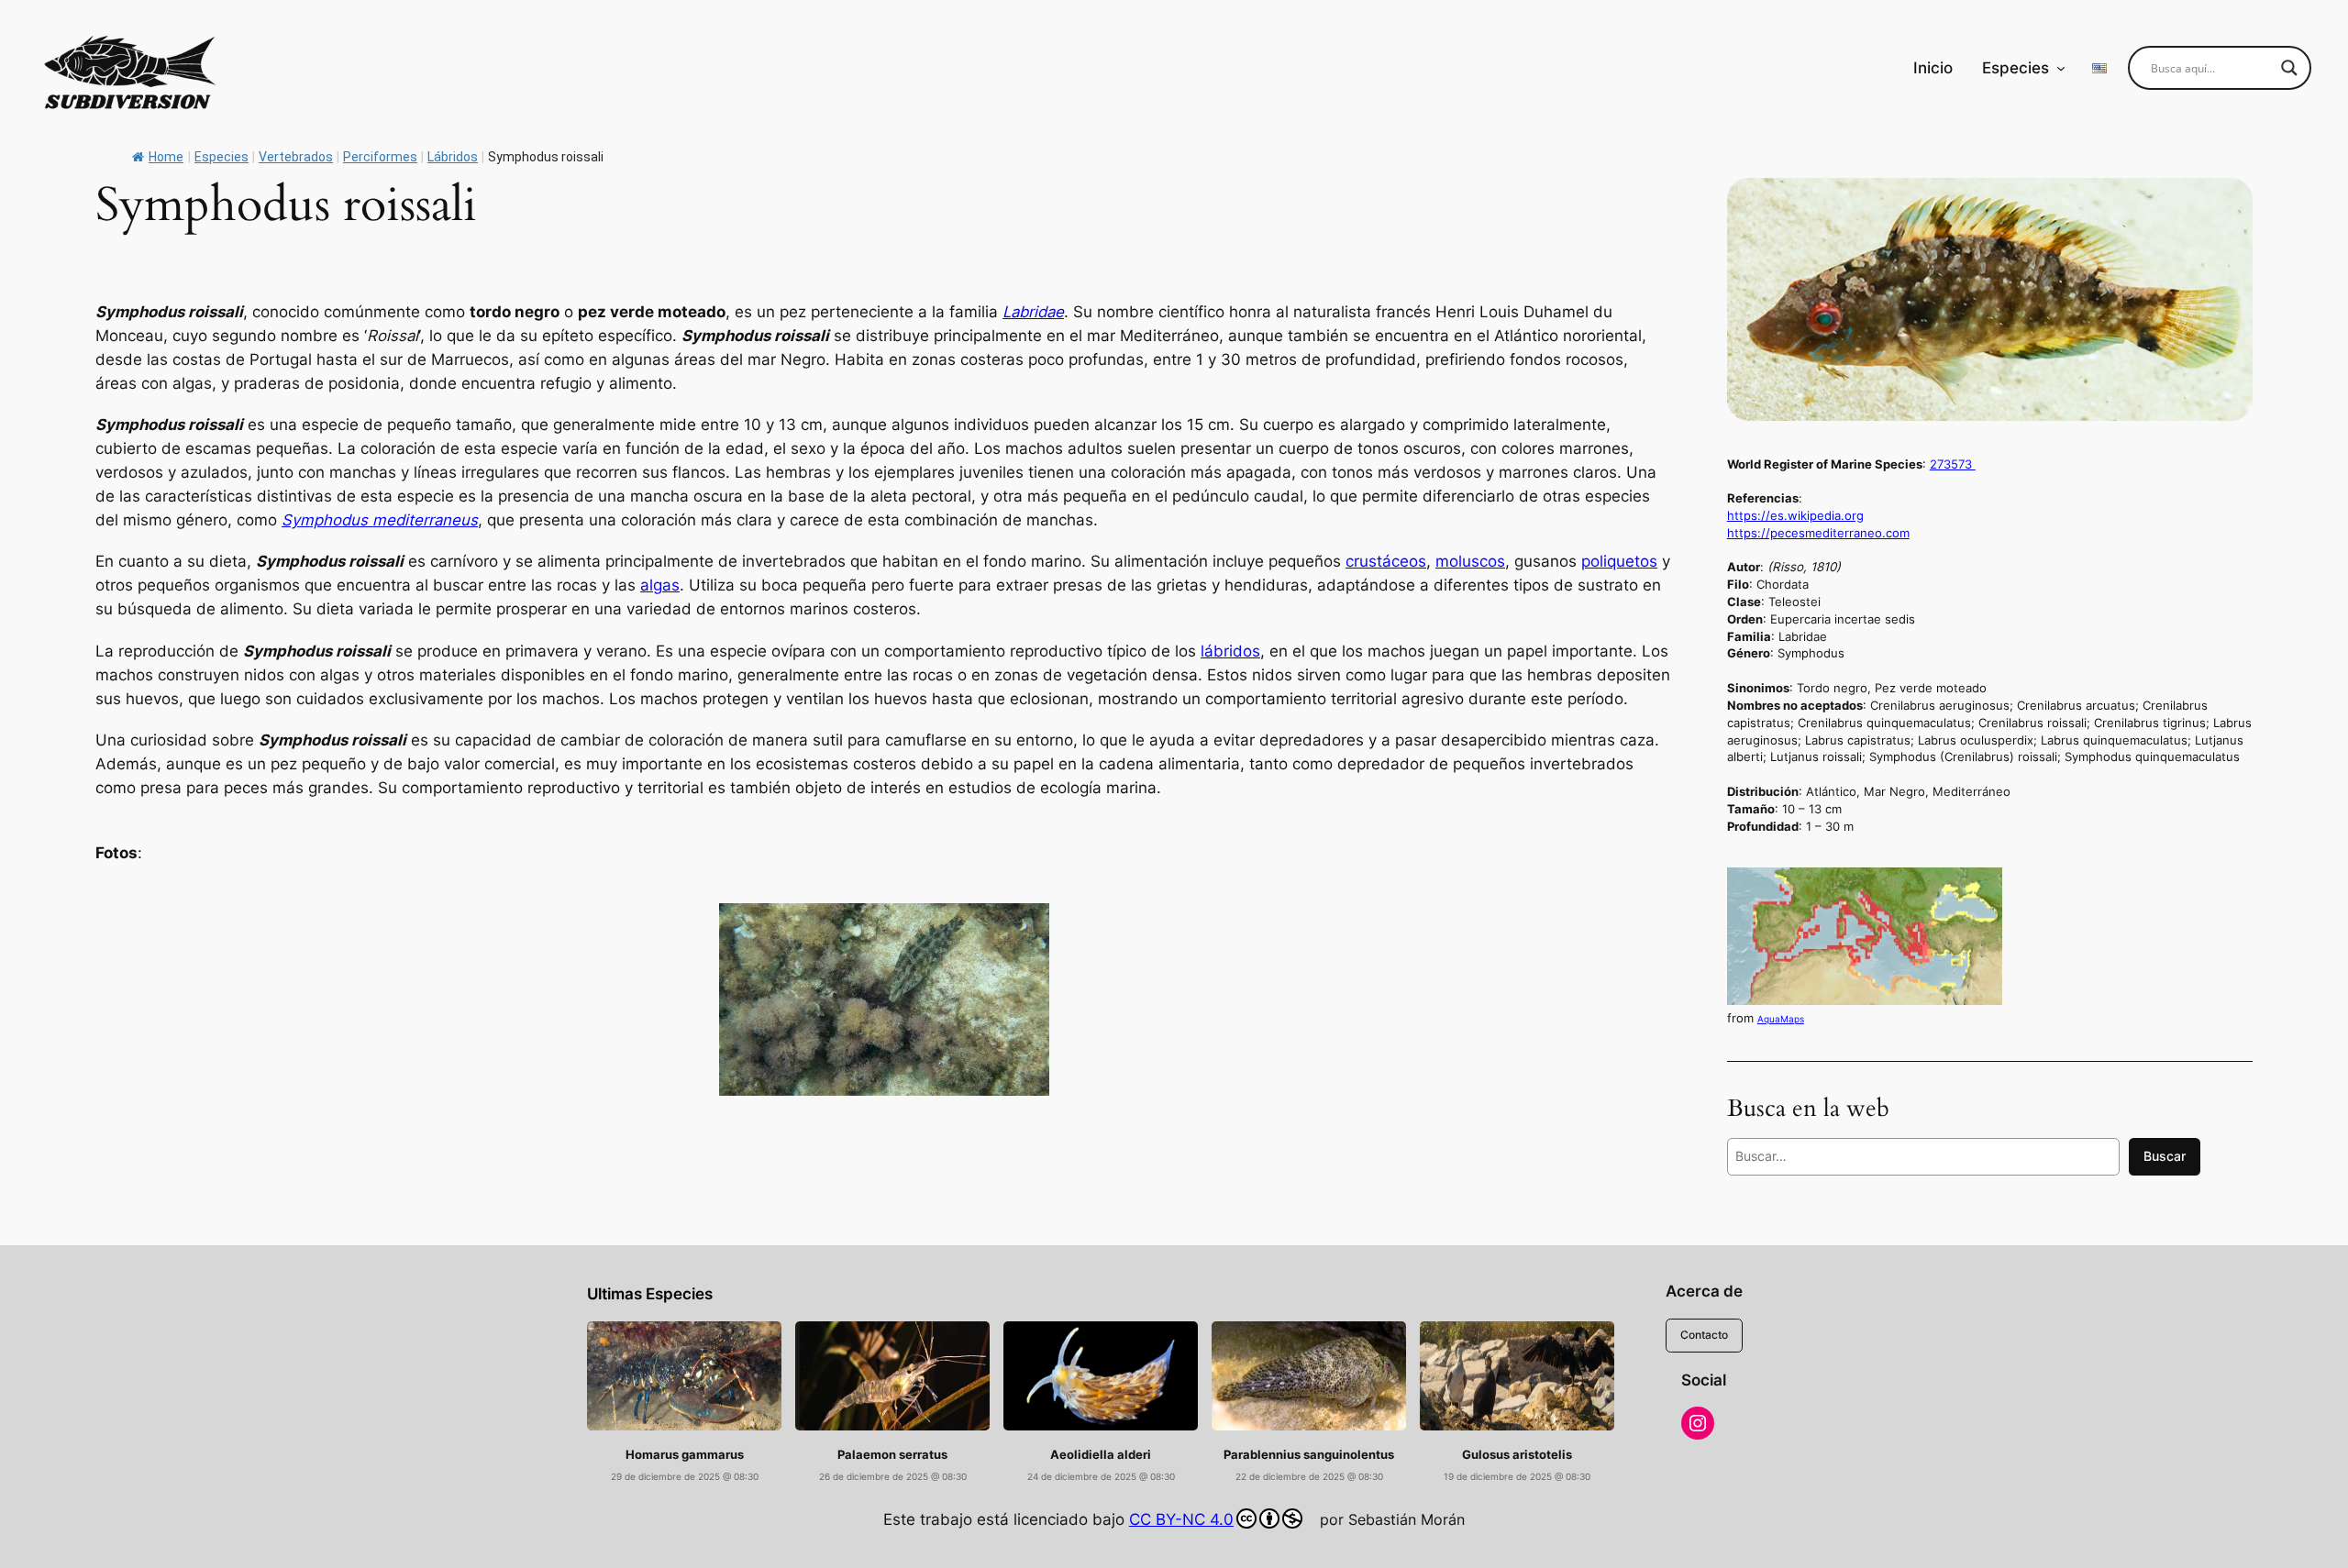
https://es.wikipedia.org (1795, 515)
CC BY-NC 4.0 (1181, 1519)
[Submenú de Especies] (2061, 68)
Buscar (2165, 1156)
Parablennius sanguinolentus (1309, 1455)
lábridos (1230, 651)
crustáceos (1386, 561)
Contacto (1704, 1335)
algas (660, 585)
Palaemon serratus (892, 1455)
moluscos (1470, 561)
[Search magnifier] (2289, 68)
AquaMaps (1781, 1019)
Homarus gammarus (685, 1455)
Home (166, 157)
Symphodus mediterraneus (380, 520)
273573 (1953, 464)
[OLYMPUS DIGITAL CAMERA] (884, 999)
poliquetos (1619, 561)
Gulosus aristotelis (1517, 1455)
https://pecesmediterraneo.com (1818, 533)
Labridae (1033, 312)
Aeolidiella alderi (1101, 1455)
